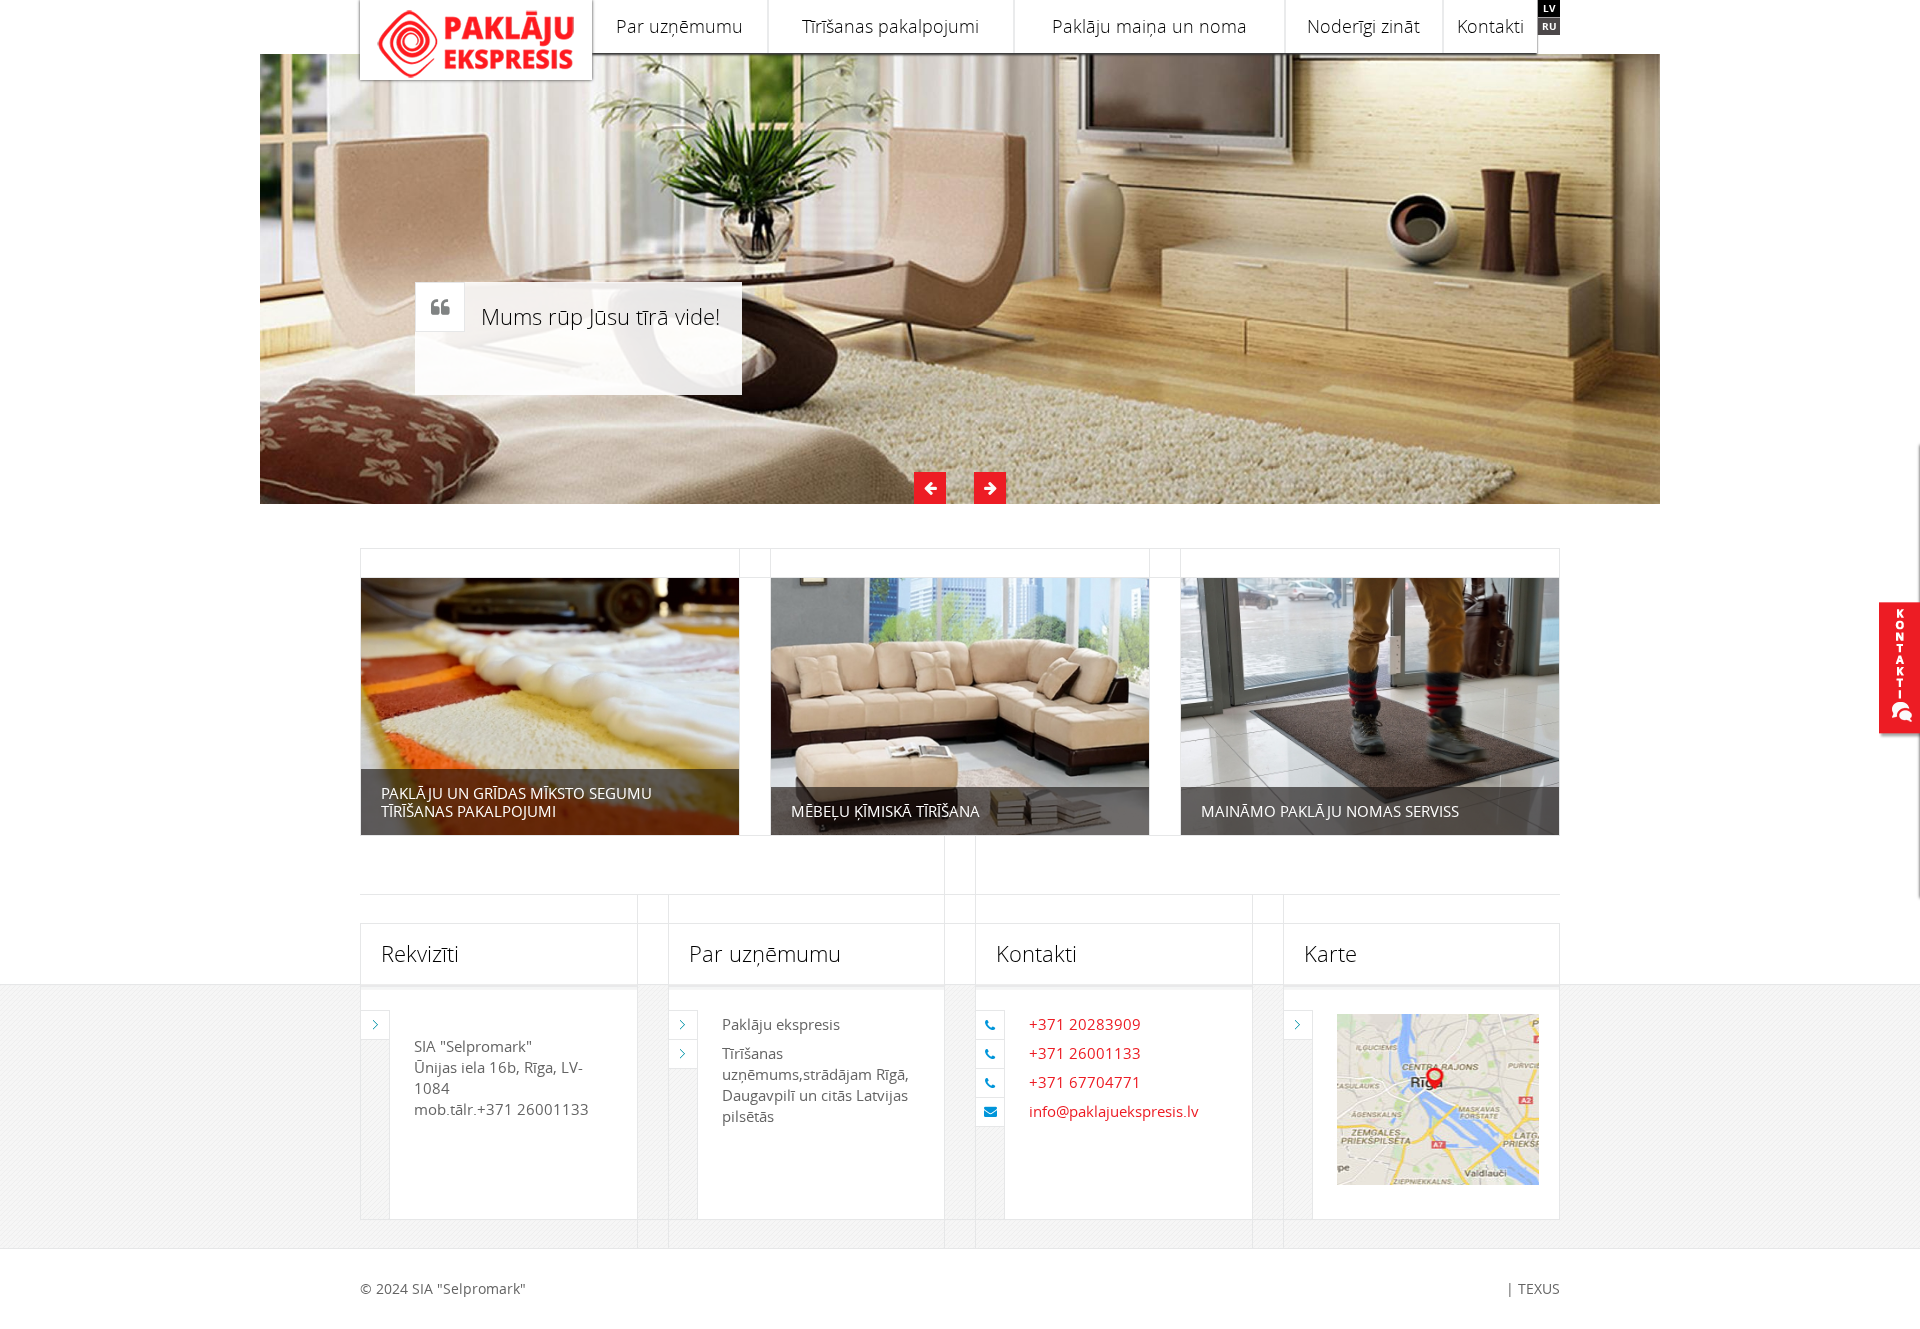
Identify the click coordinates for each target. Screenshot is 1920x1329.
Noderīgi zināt (1363, 26)
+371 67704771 (1085, 1082)
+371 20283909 (1085, 1024)
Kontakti (1490, 26)
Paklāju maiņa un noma (1149, 26)
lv (1549, 8)
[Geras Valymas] (476, 40)
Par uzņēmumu (679, 26)
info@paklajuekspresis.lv (1114, 1111)
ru (1549, 26)
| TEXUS (1533, 1288)
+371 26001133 (1085, 1053)
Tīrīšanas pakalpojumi (890, 26)
